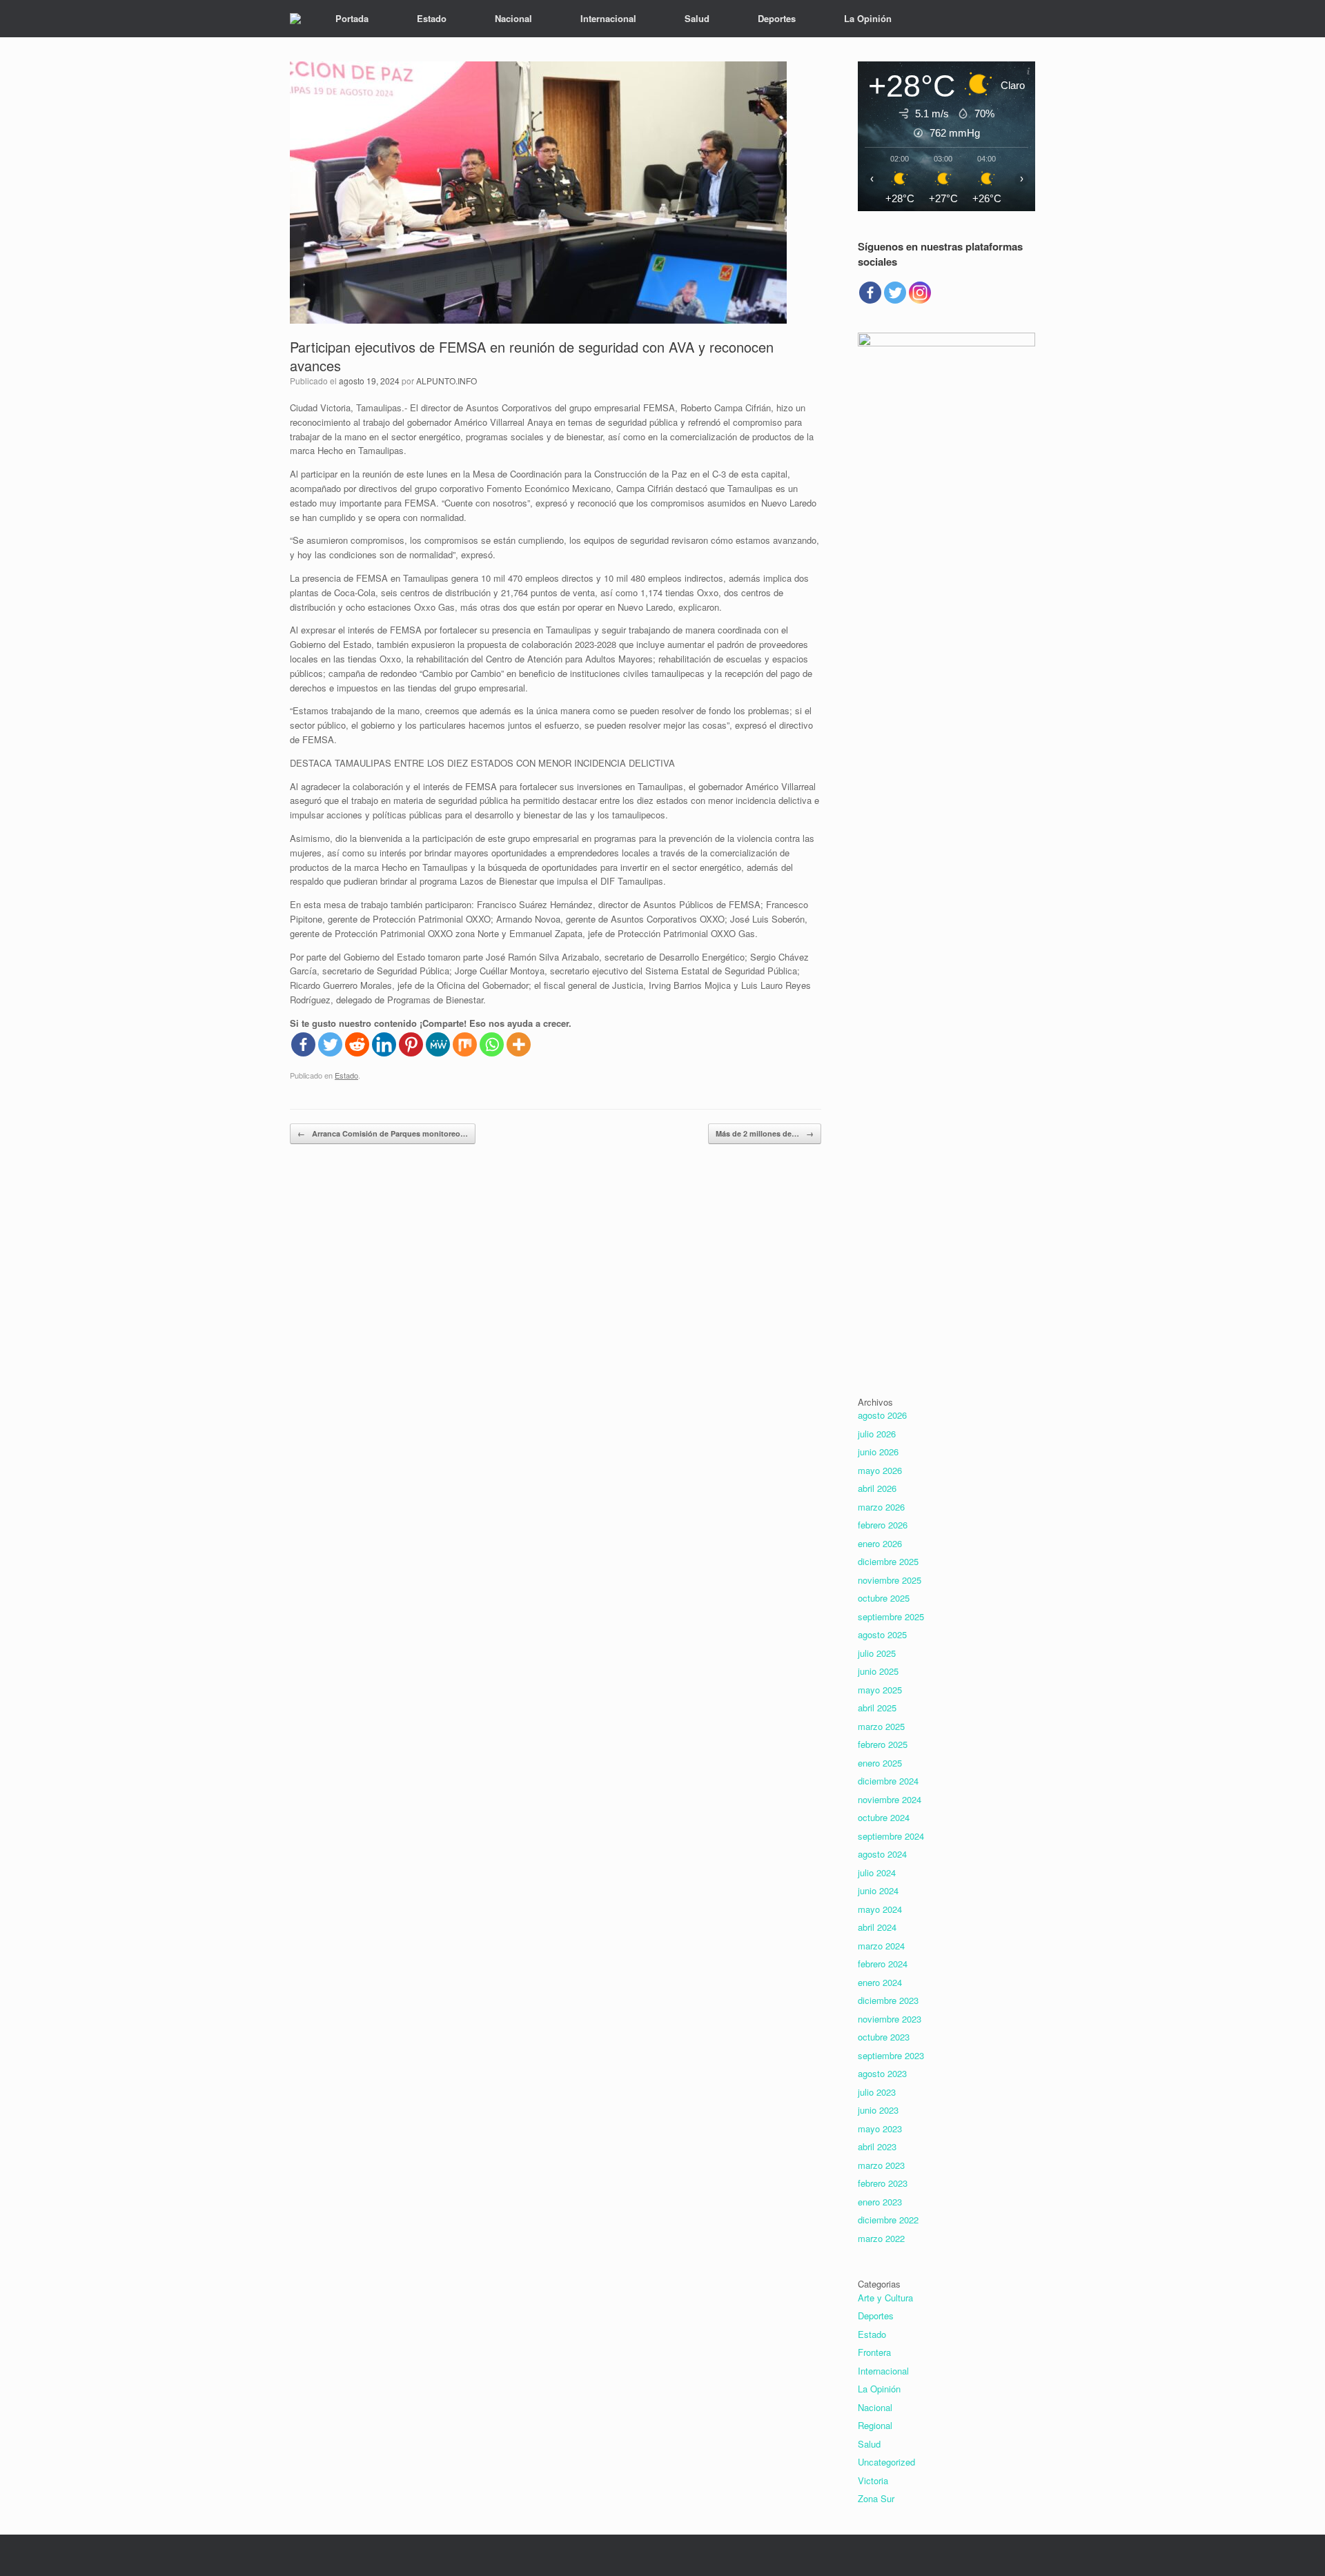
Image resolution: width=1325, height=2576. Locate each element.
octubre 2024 (884, 1817)
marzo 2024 (881, 1946)
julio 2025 (877, 1653)
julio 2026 (877, 1434)
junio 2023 (878, 2110)
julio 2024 (877, 1872)
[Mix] (465, 1044)
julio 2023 (877, 2092)
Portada (352, 18)
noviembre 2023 (890, 2019)
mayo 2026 (880, 1470)
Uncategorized (886, 2462)
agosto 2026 (882, 1415)
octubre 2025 (884, 1598)
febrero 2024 (883, 1964)
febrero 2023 (883, 2183)
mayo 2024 (880, 1909)
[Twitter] (330, 1044)
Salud (697, 18)
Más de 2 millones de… (765, 1133)
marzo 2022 (881, 2238)
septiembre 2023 (891, 2055)
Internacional (608, 18)
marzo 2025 (881, 1726)
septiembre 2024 (891, 1836)
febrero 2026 (883, 1525)
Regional (875, 2425)
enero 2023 (880, 2202)
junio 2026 (878, 1452)
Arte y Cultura (885, 2298)
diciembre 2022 (888, 2220)
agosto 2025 (882, 1634)
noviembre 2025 (890, 1580)
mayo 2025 (880, 1690)
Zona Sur (876, 2498)
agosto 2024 (882, 1854)
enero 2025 (880, 1763)
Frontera (874, 2352)
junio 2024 (878, 1890)
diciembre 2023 (888, 2000)
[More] (519, 1044)
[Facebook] (303, 1044)
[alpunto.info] (295, 19)
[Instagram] (920, 293)
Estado (432, 18)
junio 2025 (878, 1671)
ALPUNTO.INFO (446, 381)
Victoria (873, 2480)
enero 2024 (880, 1982)
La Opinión (868, 18)
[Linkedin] (384, 1044)
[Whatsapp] (492, 1044)
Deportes (777, 18)
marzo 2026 (881, 1507)
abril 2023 (877, 2146)
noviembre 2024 (890, 1799)
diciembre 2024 (888, 1781)
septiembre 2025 (891, 1616)
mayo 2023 (880, 2128)
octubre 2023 (884, 2037)
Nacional (513, 18)
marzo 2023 (881, 2165)
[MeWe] (438, 1044)
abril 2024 (877, 1927)
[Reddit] (357, 1044)
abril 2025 (877, 1708)
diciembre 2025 (888, 1561)
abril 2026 (877, 1488)
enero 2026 (880, 1543)
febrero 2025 (883, 1744)
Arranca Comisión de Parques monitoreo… (383, 1133)
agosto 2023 (882, 2073)
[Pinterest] (411, 1044)
